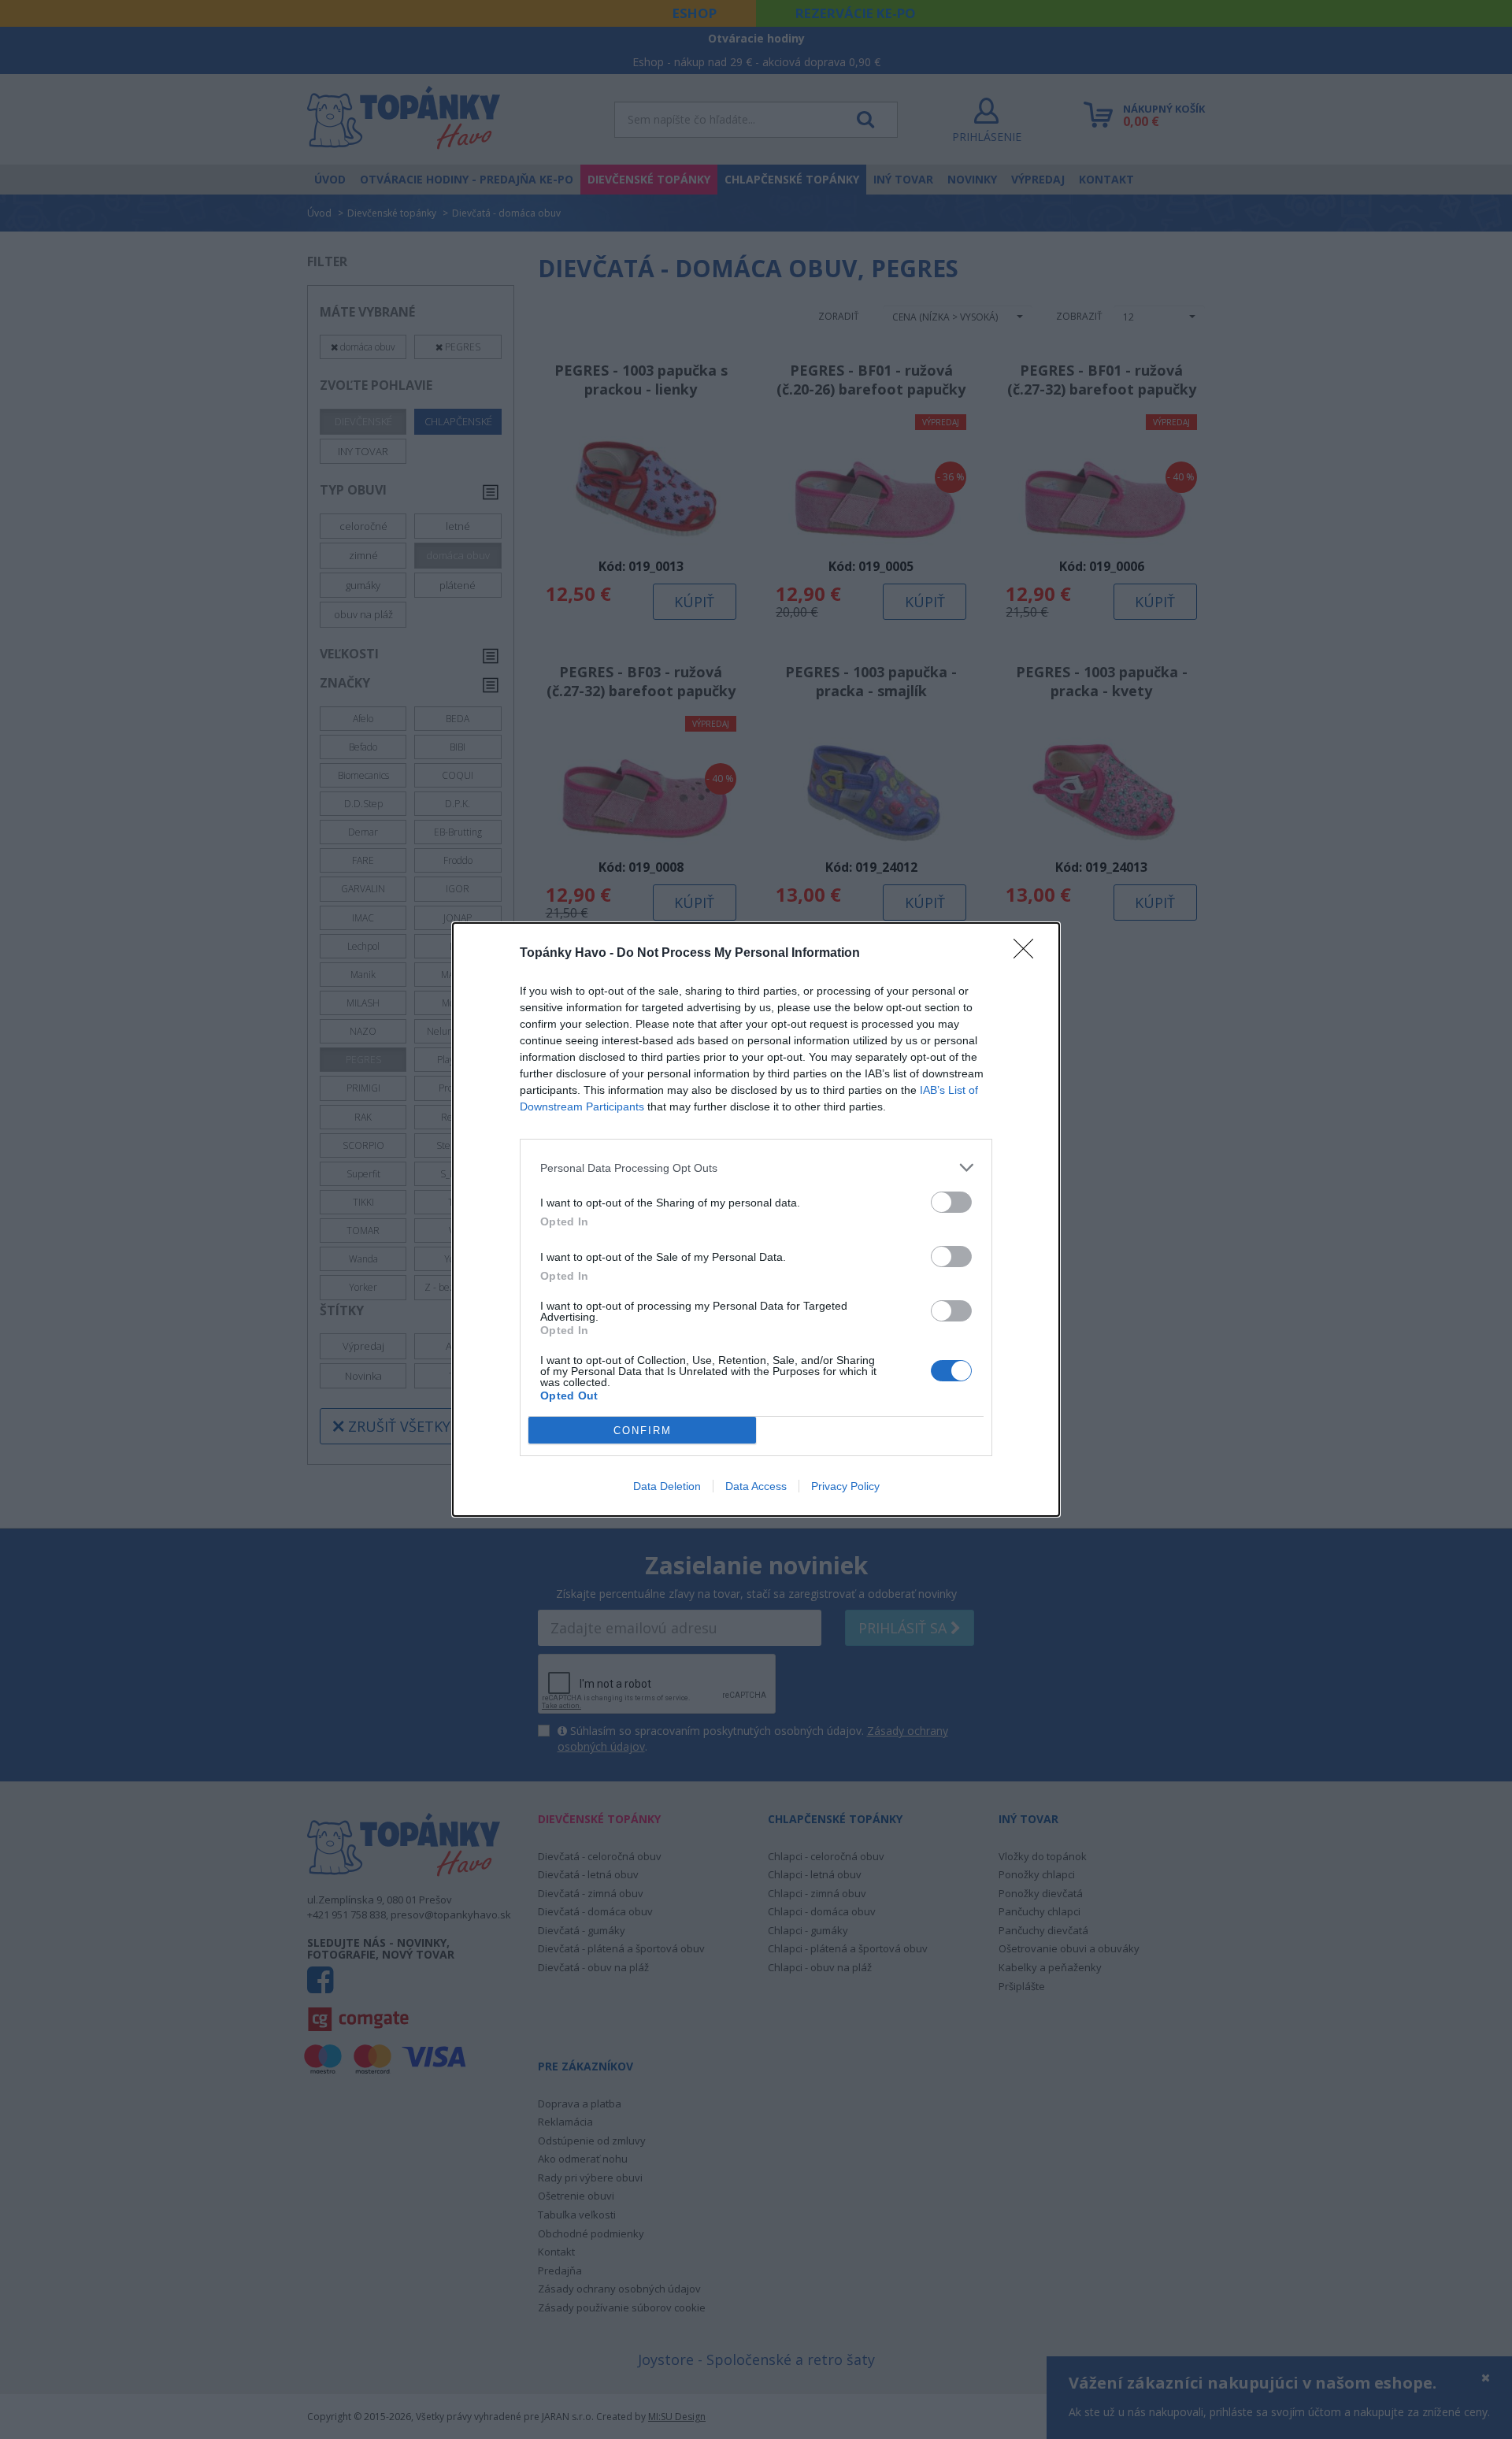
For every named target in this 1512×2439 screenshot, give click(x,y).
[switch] (951, 1202)
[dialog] (756, 1219)
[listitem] (756, 1168)
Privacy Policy (845, 1486)
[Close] (1028, 954)
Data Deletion (667, 1486)
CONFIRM (643, 1431)
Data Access (756, 1486)
